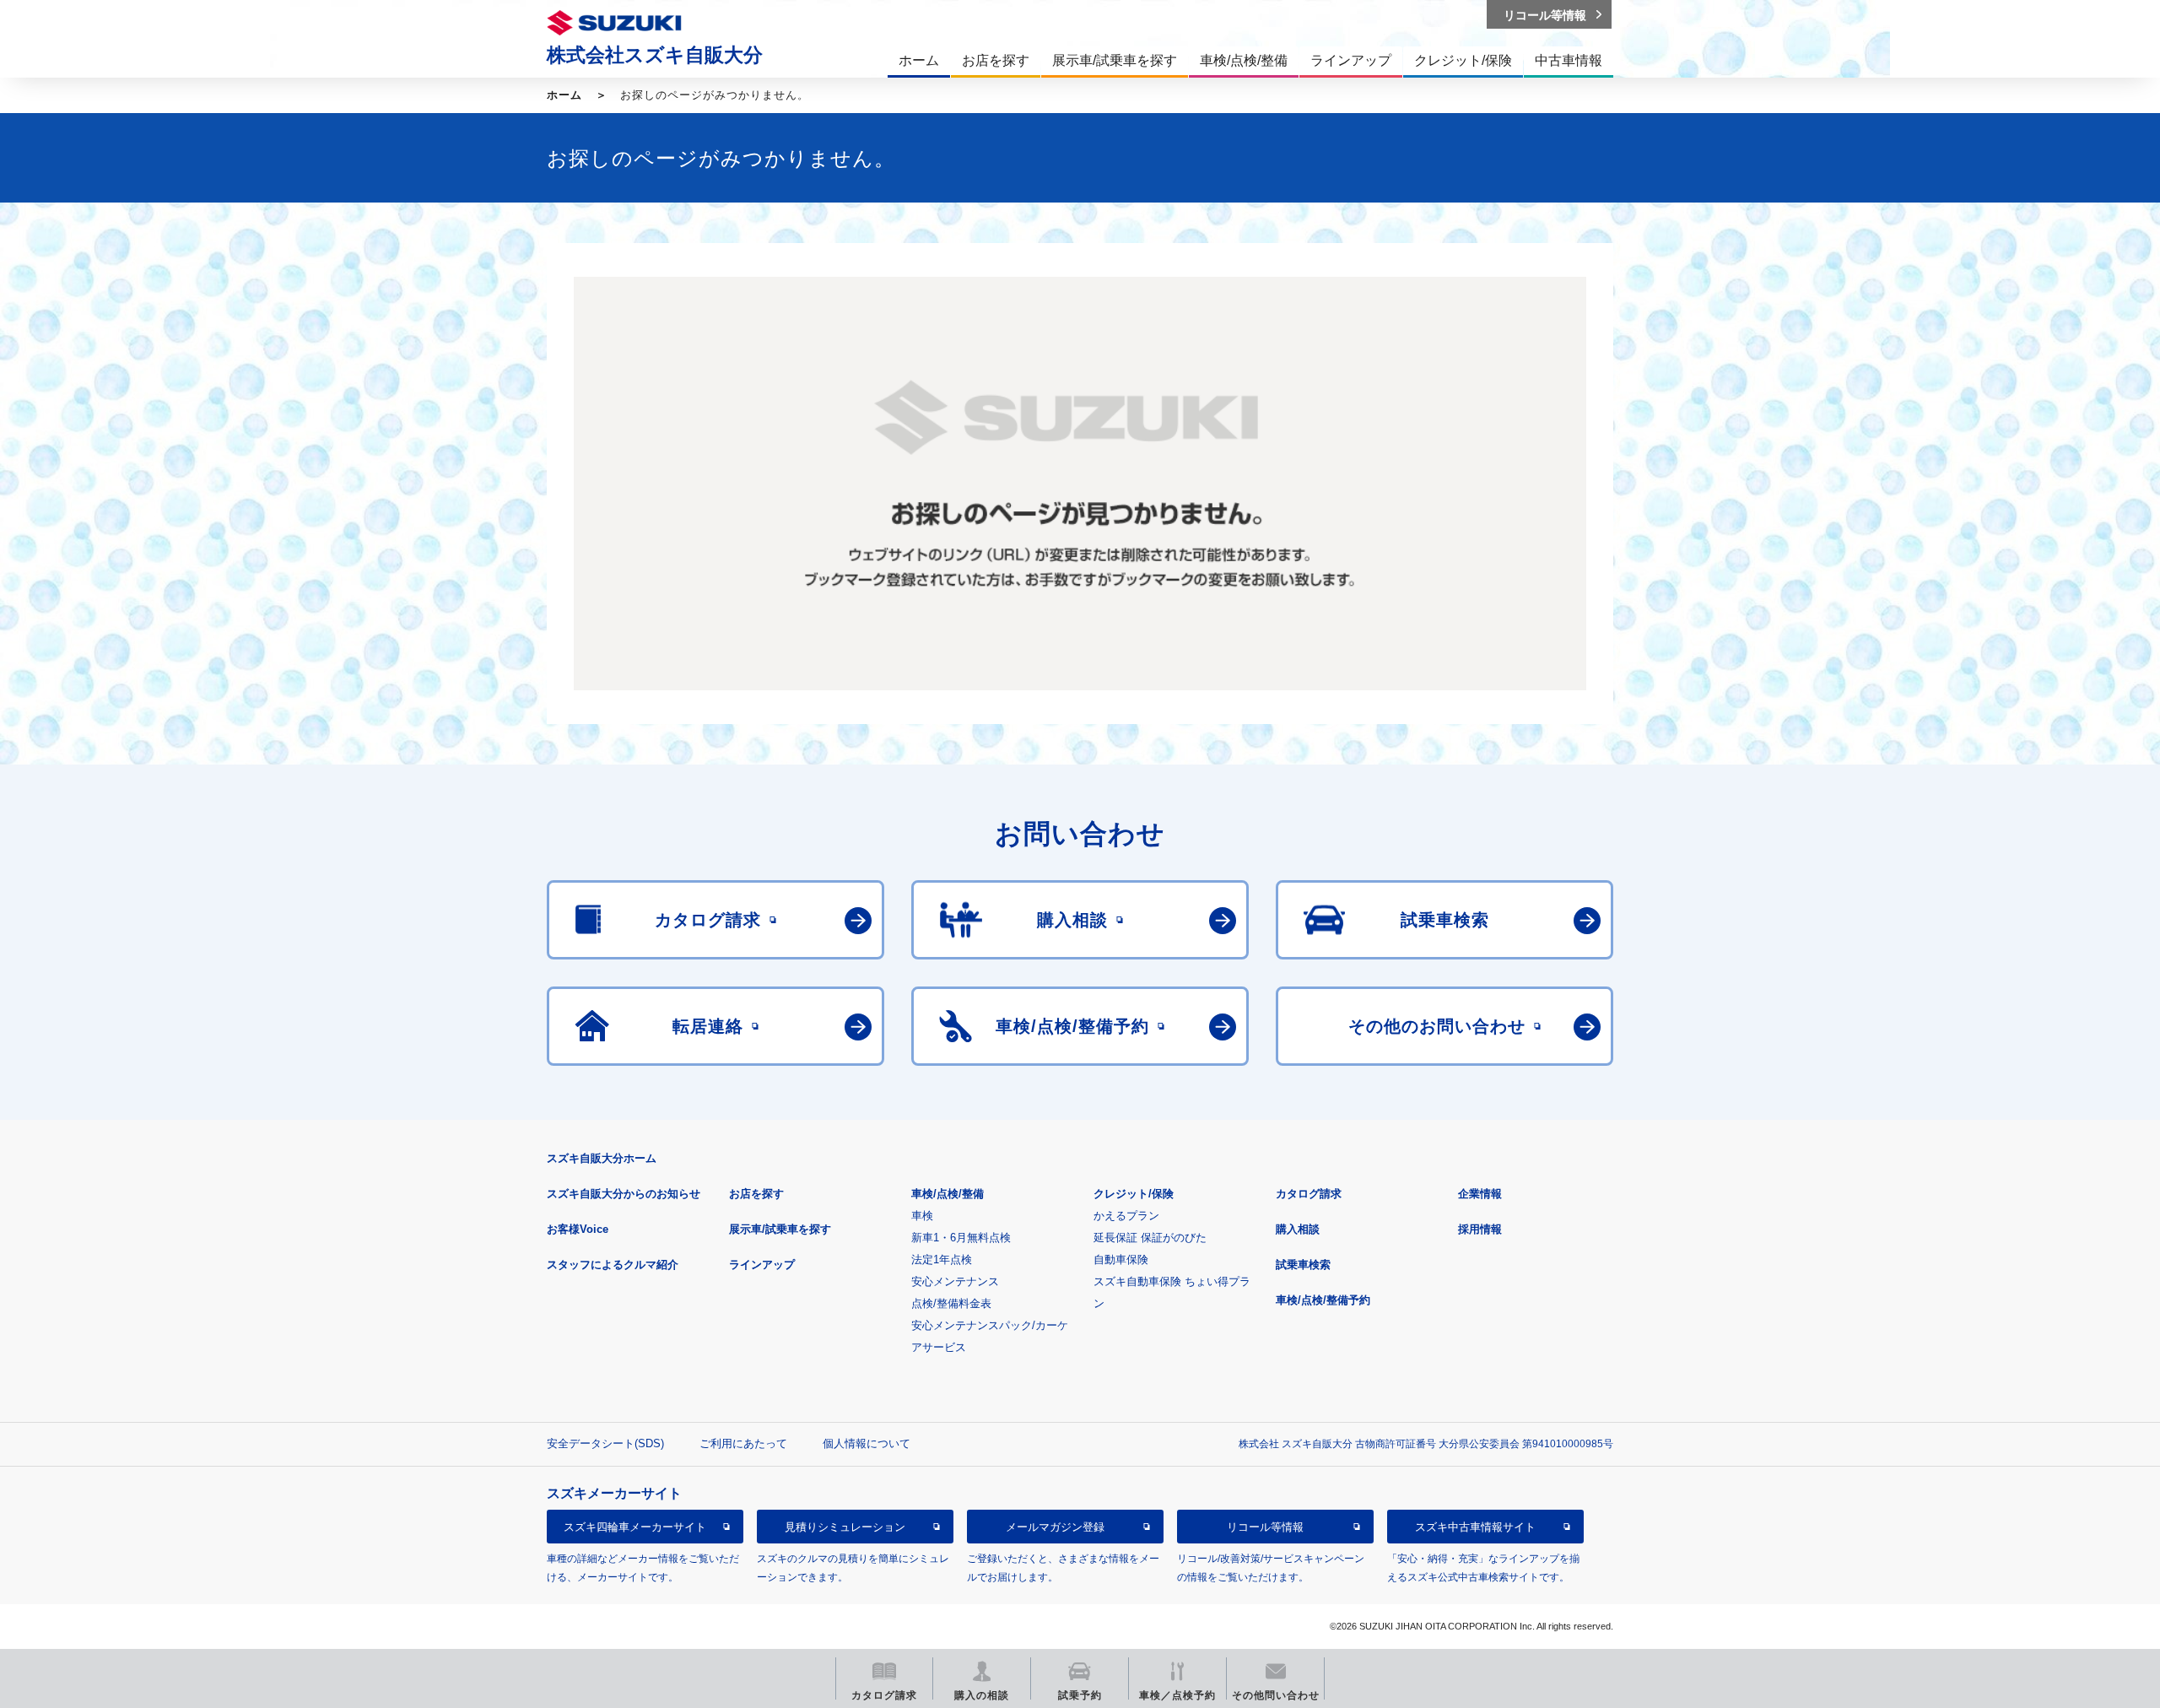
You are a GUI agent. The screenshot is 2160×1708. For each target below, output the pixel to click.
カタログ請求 (1309, 1194)
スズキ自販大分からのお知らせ (624, 1194)
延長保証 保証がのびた (1150, 1238)
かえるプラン (1126, 1216)
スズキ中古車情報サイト (1475, 1527)
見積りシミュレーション (845, 1527)
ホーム (564, 95)
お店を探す (756, 1194)
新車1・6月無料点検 (961, 1238)
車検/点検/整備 (948, 1194)
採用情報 (1480, 1229)
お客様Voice (578, 1229)
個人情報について (867, 1443)
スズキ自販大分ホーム (602, 1158)
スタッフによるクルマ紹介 (613, 1265)
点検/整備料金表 (951, 1303)
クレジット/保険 (1134, 1194)
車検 (922, 1216)
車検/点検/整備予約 (1323, 1300)
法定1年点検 (942, 1259)
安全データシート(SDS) (605, 1443)
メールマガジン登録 (1055, 1527)
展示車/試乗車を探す (780, 1229)
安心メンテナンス (955, 1281)
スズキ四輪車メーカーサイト (635, 1527)
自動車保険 (1121, 1259)
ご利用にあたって (743, 1443)
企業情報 (1480, 1194)
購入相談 (1298, 1229)
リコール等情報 (1265, 1527)
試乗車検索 (1303, 1265)
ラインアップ (762, 1265)
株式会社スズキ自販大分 (655, 55)
